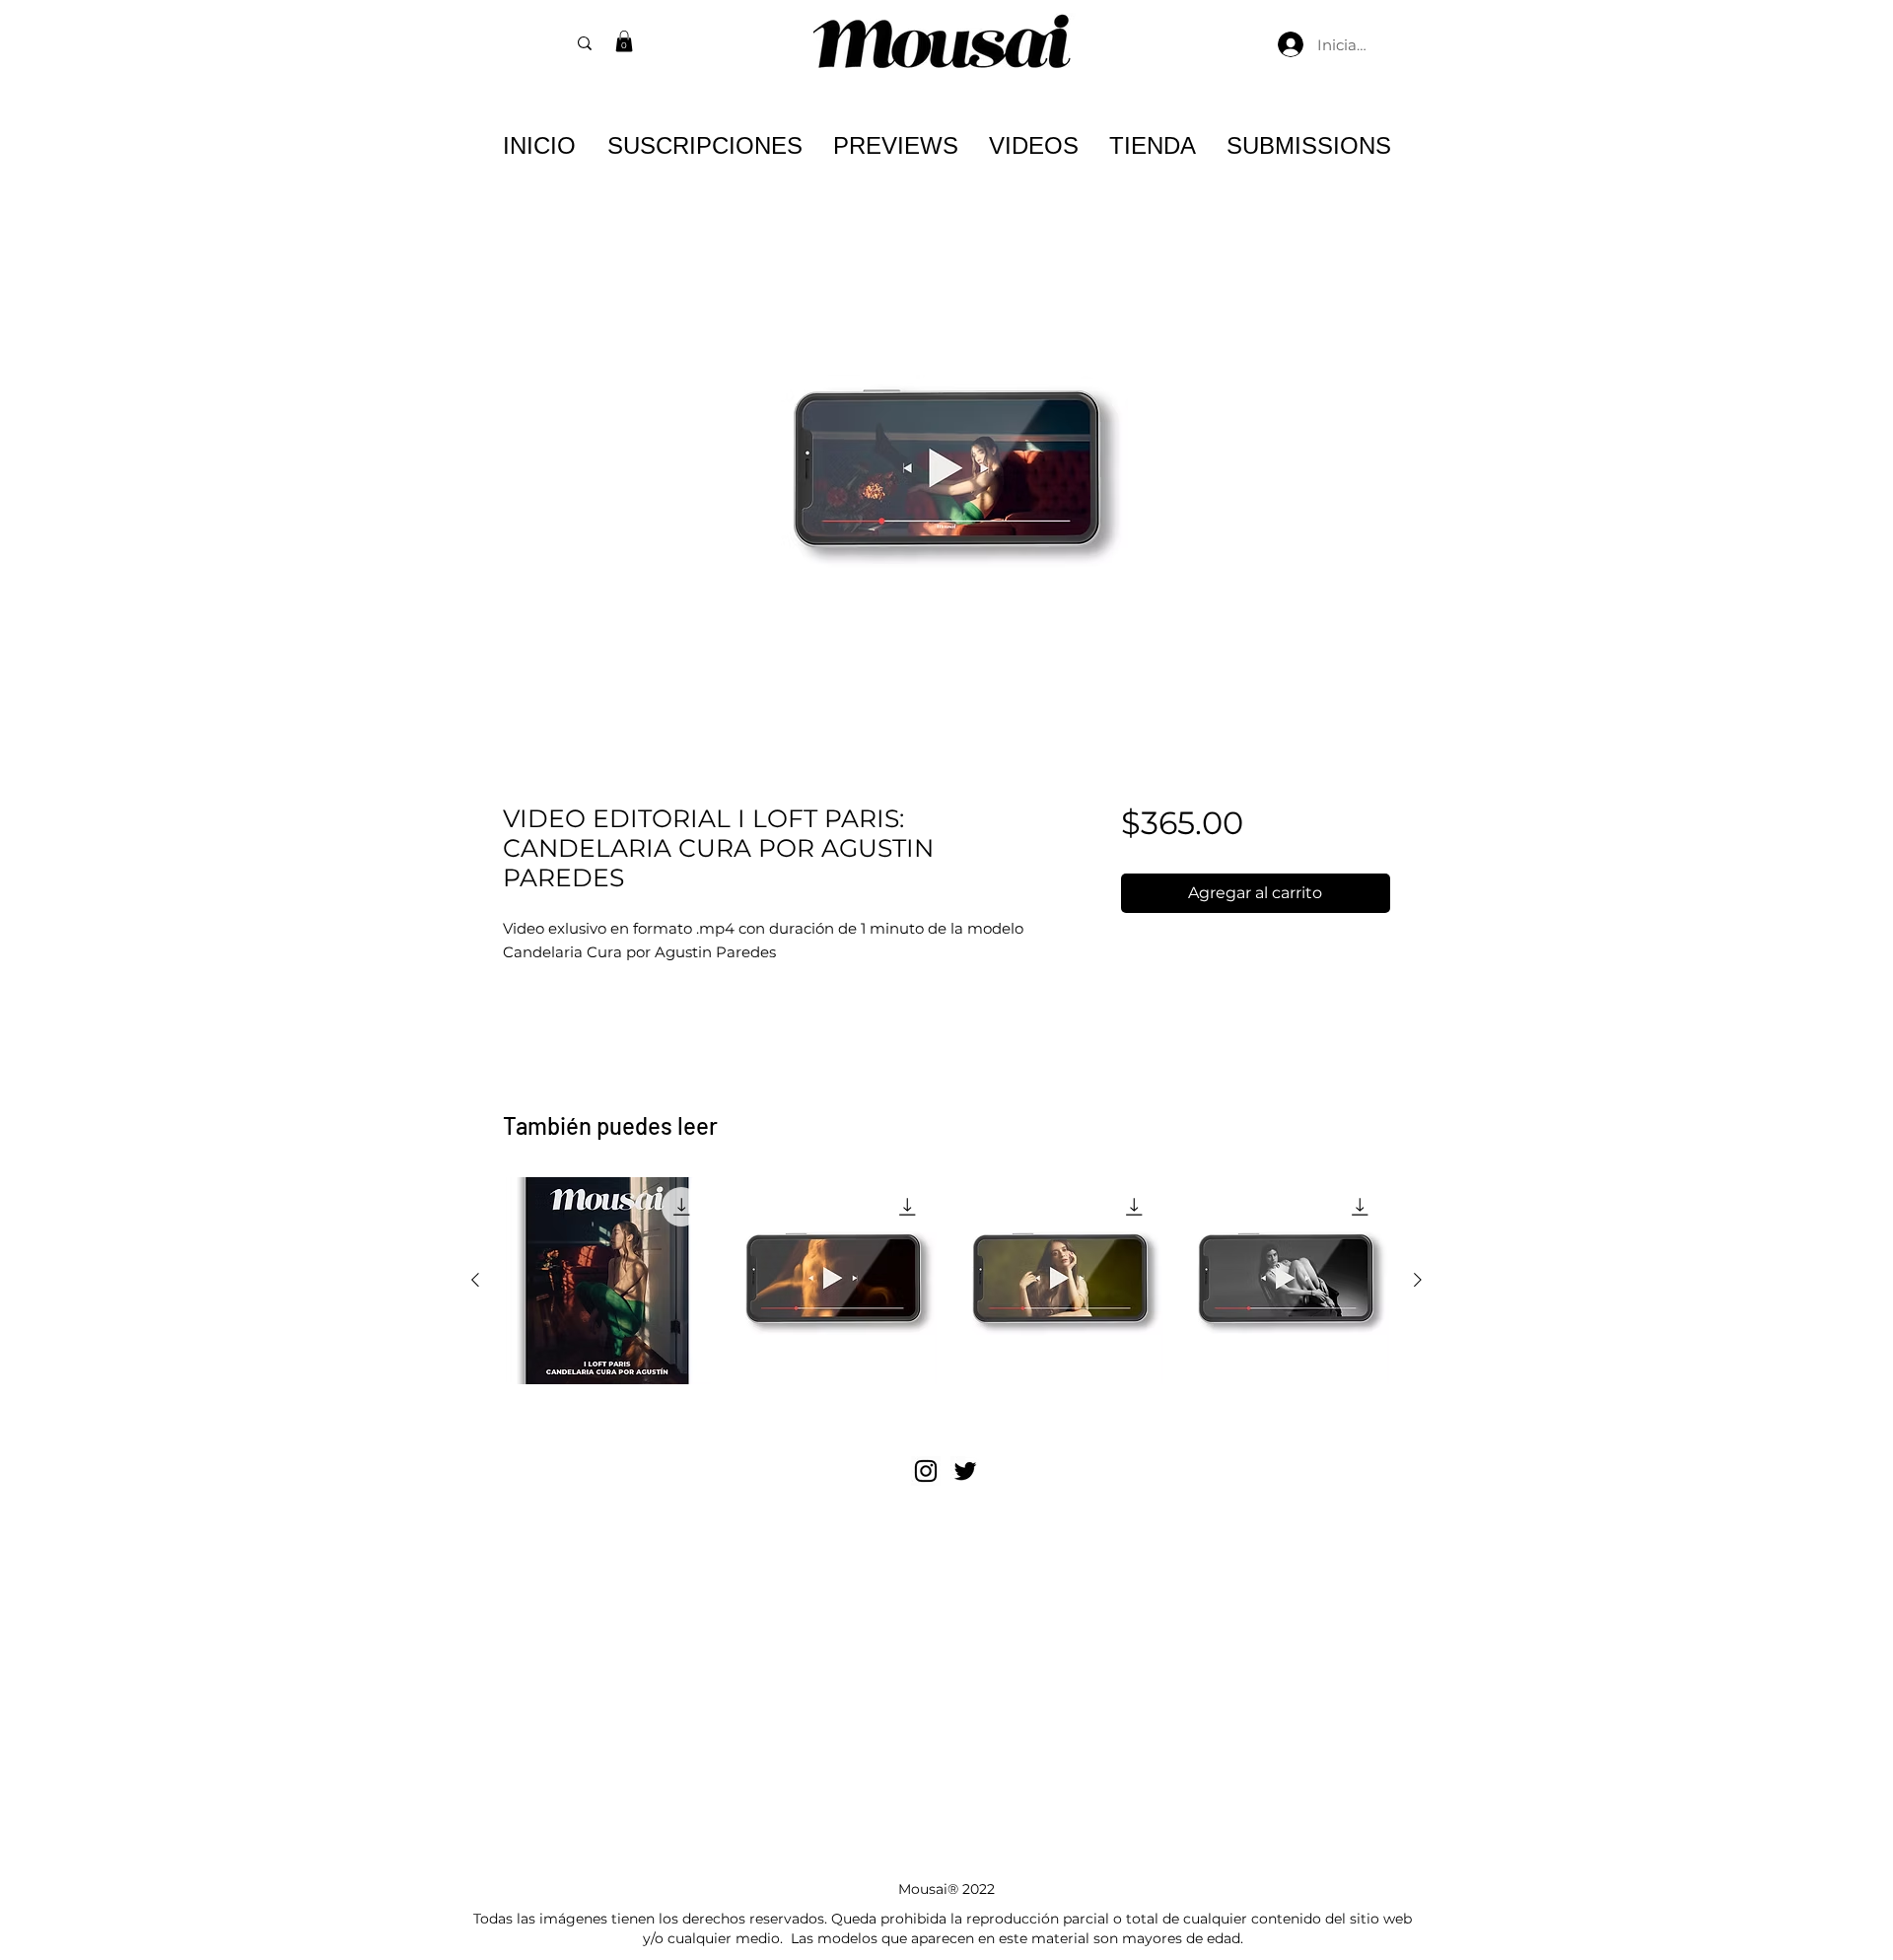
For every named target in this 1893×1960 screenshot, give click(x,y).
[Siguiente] (1418, 1280)
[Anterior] (475, 1280)
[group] (946, 1281)
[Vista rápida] (607, 1281)
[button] (624, 41)
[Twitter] (965, 1471)
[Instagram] (926, 1471)
